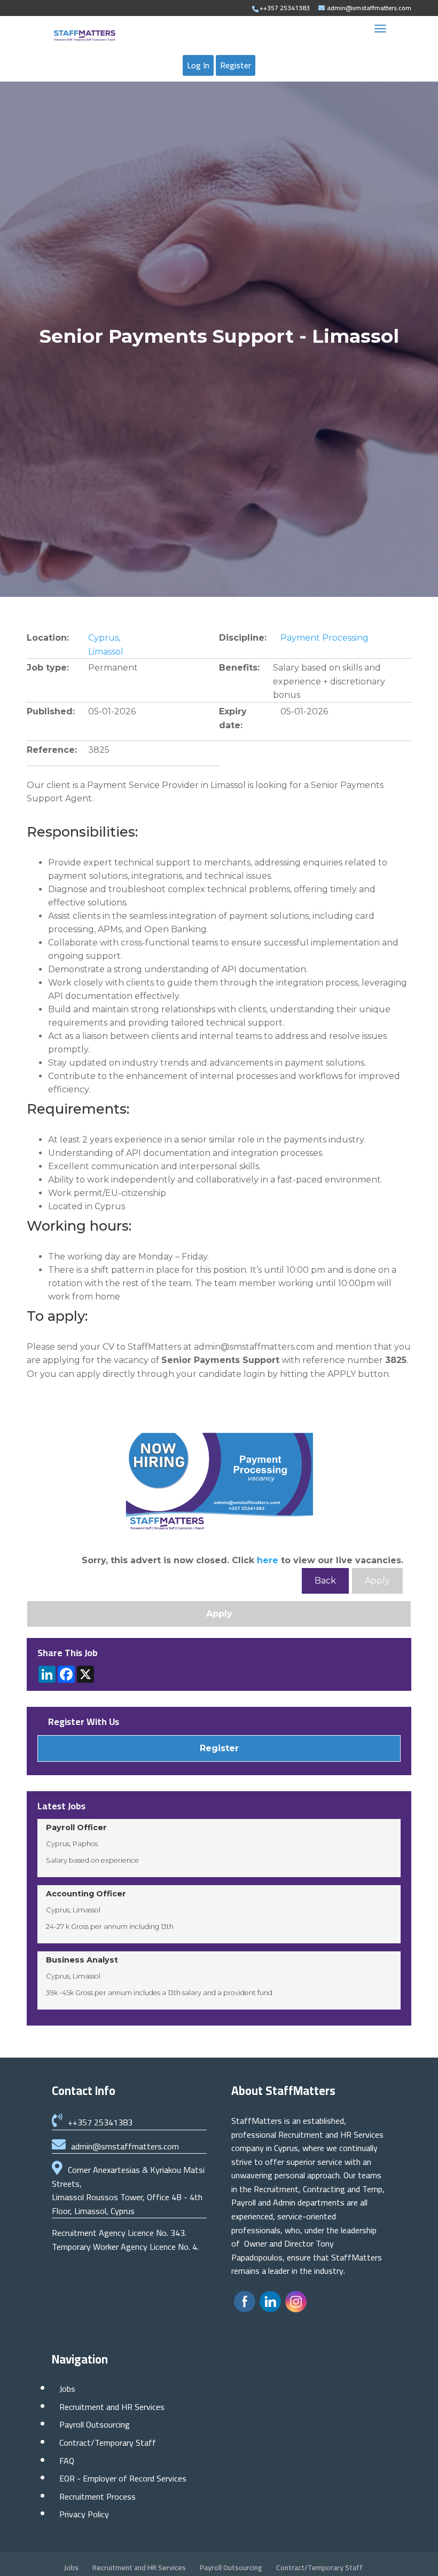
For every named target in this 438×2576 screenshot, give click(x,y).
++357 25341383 (100, 2122)
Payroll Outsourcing (95, 2424)
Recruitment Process (97, 2496)
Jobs (67, 2389)
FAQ (67, 2461)
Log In (198, 65)
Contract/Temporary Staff (108, 2443)
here (268, 1560)
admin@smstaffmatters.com (125, 2146)
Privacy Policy (84, 2514)
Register (236, 65)
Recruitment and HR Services (112, 2407)
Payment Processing (324, 638)
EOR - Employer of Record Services (123, 2478)
